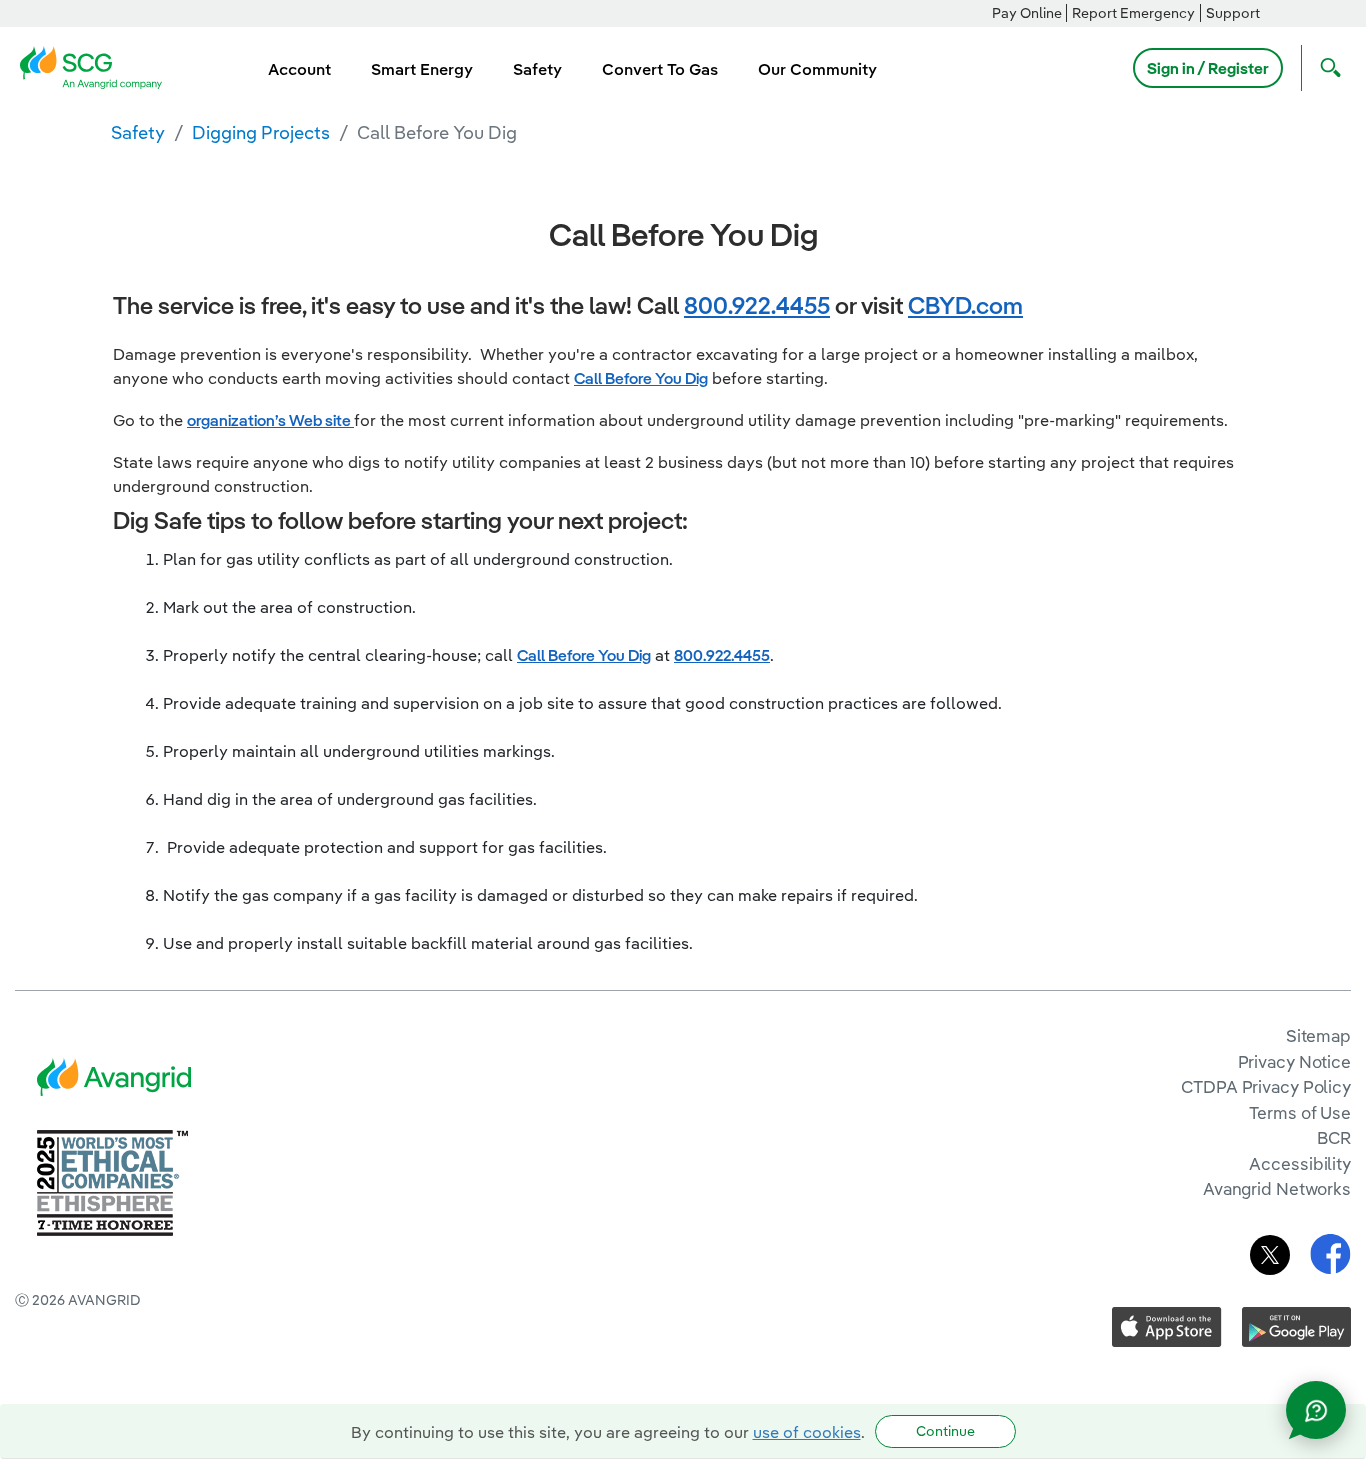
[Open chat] (1316, 1410)
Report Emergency (1133, 13)
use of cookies (807, 1432)
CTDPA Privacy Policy (1266, 1086)
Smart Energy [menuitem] (422, 69)
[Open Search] (1326, 68)
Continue (945, 1431)
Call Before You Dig (641, 378)
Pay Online (1027, 13)
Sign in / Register (1208, 68)
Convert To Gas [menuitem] (660, 69)
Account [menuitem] (299, 69)
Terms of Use (1300, 1112)
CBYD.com (965, 305)
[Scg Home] (97, 66)
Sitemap (1318, 1035)
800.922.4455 (757, 305)
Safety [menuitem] (537, 69)
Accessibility (1300, 1163)
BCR (1334, 1137)
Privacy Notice (1294, 1061)
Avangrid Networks (1277, 1188)
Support (1233, 13)
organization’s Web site (270, 420)
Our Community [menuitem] (817, 69)
